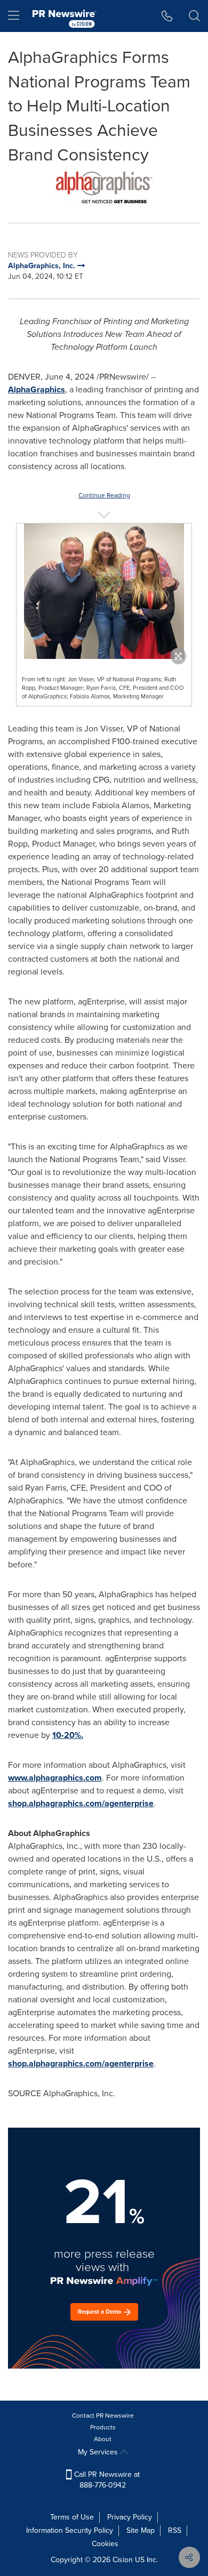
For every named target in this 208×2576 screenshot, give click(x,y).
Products (103, 2427)
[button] (104, 187)
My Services (99, 2452)
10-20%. (68, 1735)
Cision (123, 2560)
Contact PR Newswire (103, 2416)
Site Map (141, 2530)
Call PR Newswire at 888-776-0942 (106, 2480)
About (103, 2439)
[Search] (194, 16)
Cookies (105, 2544)
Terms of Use (72, 2517)
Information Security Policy (70, 2530)
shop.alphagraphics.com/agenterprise (81, 1803)
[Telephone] (167, 16)
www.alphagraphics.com (55, 1778)
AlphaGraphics (37, 389)
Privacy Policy (130, 2517)
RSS (175, 2530)
